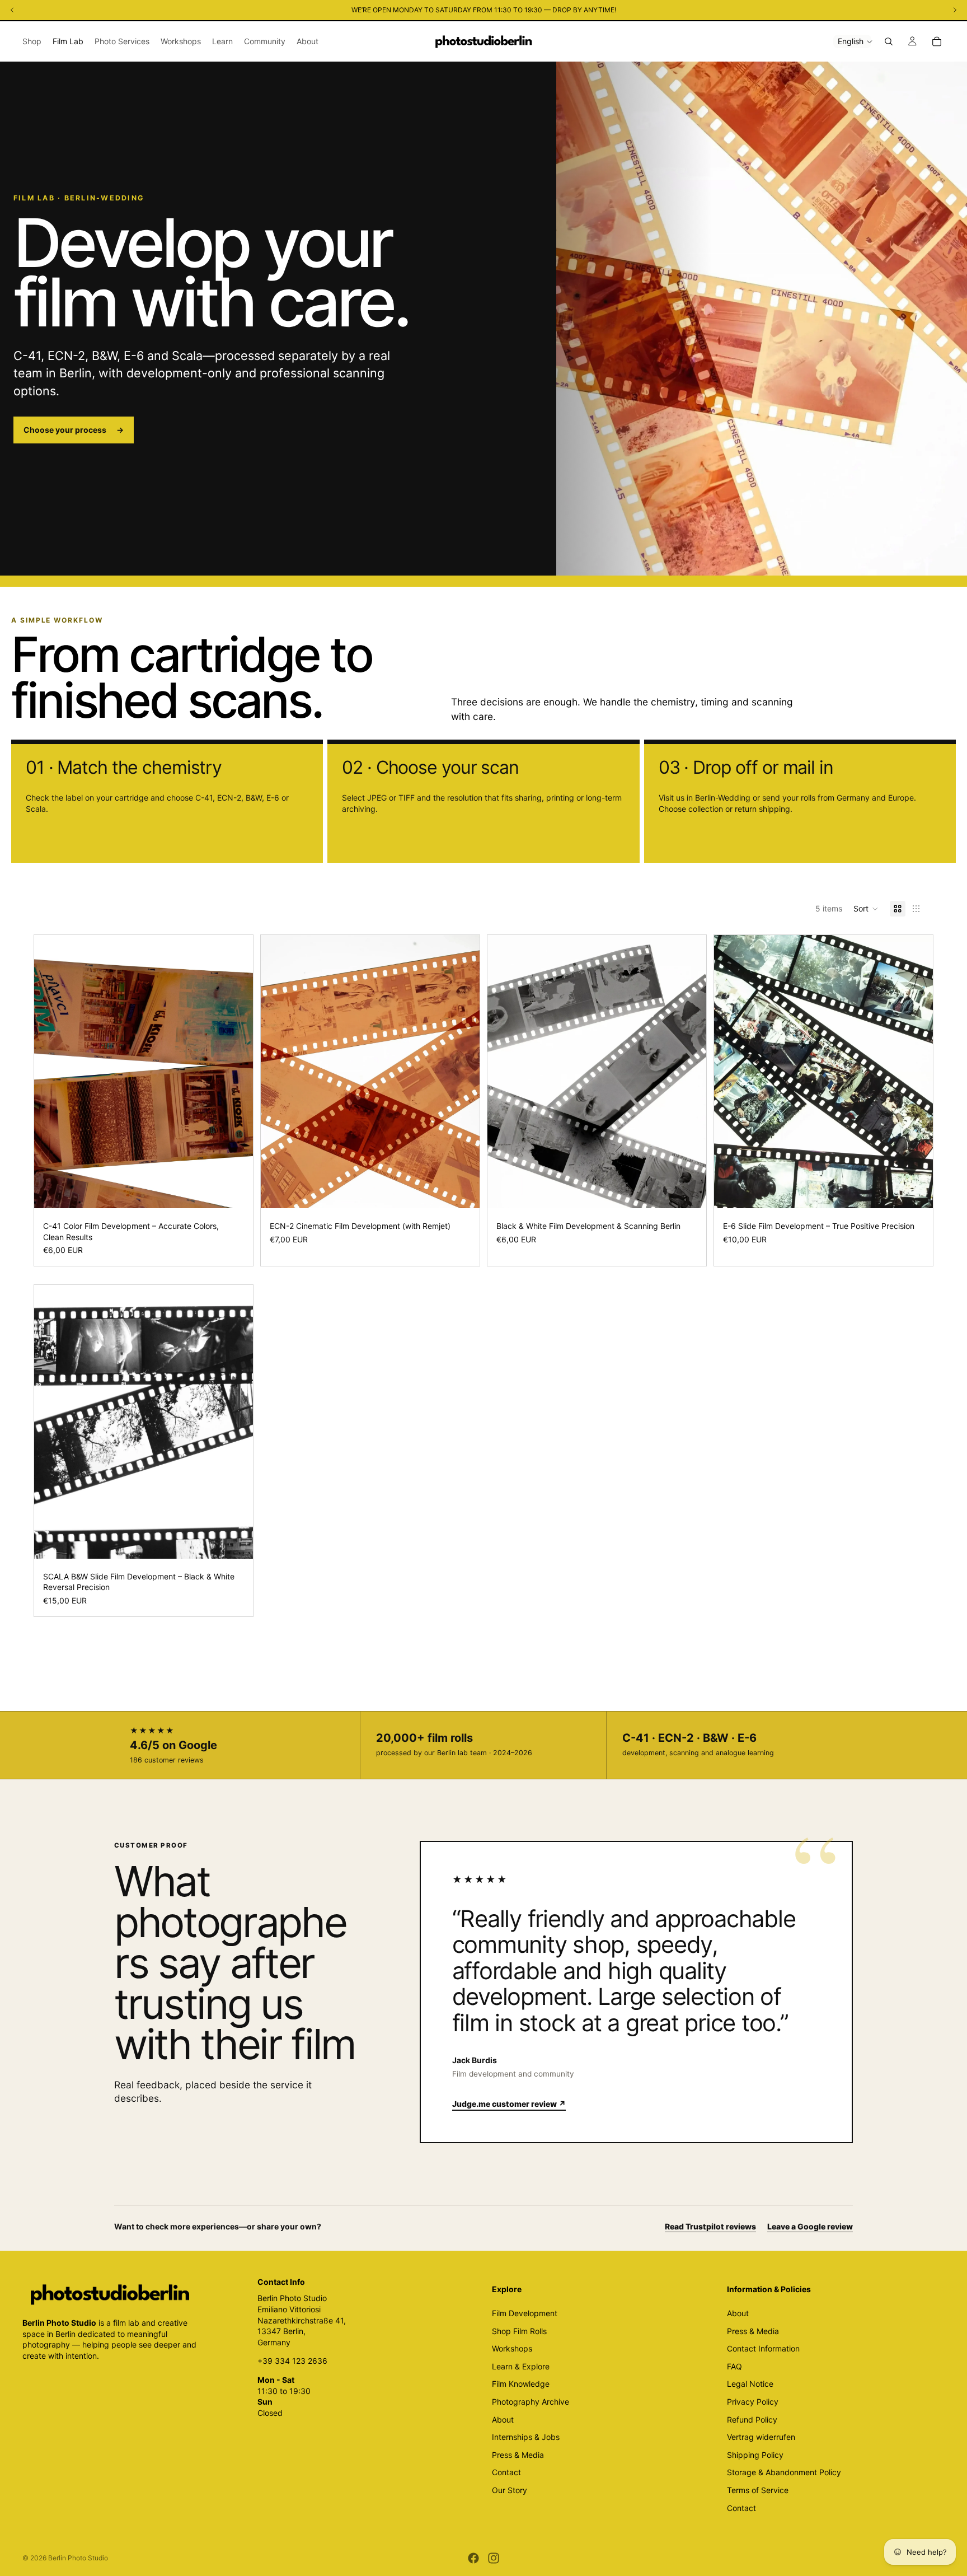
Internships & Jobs (526, 2437)
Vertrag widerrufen (761, 2437)
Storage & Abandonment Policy (784, 2473)
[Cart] (937, 41)
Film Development (525, 2313)
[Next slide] (236, 1072)
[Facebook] (473, 2558)
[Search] (889, 41)
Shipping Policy (755, 2455)
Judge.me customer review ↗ (509, 2104)
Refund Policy (752, 2420)
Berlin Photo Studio (78, 2558)
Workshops (512, 2348)
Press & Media (518, 2455)
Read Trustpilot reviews (710, 2226)
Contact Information (763, 2348)
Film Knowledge (521, 2384)
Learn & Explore (521, 2366)
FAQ (734, 2366)
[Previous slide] (51, 1072)
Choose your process (74, 430)
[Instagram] (494, 2558)
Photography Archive (531, 2402)
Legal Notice (750, 2384)
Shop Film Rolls (519, 2331)
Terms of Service (758, 2490)
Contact (506, 2473)
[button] (866, 909)
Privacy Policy (753, 2402)
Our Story (510, 2490)
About (503, 2420)
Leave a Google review (810, 2226)
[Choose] (236, 1191)
